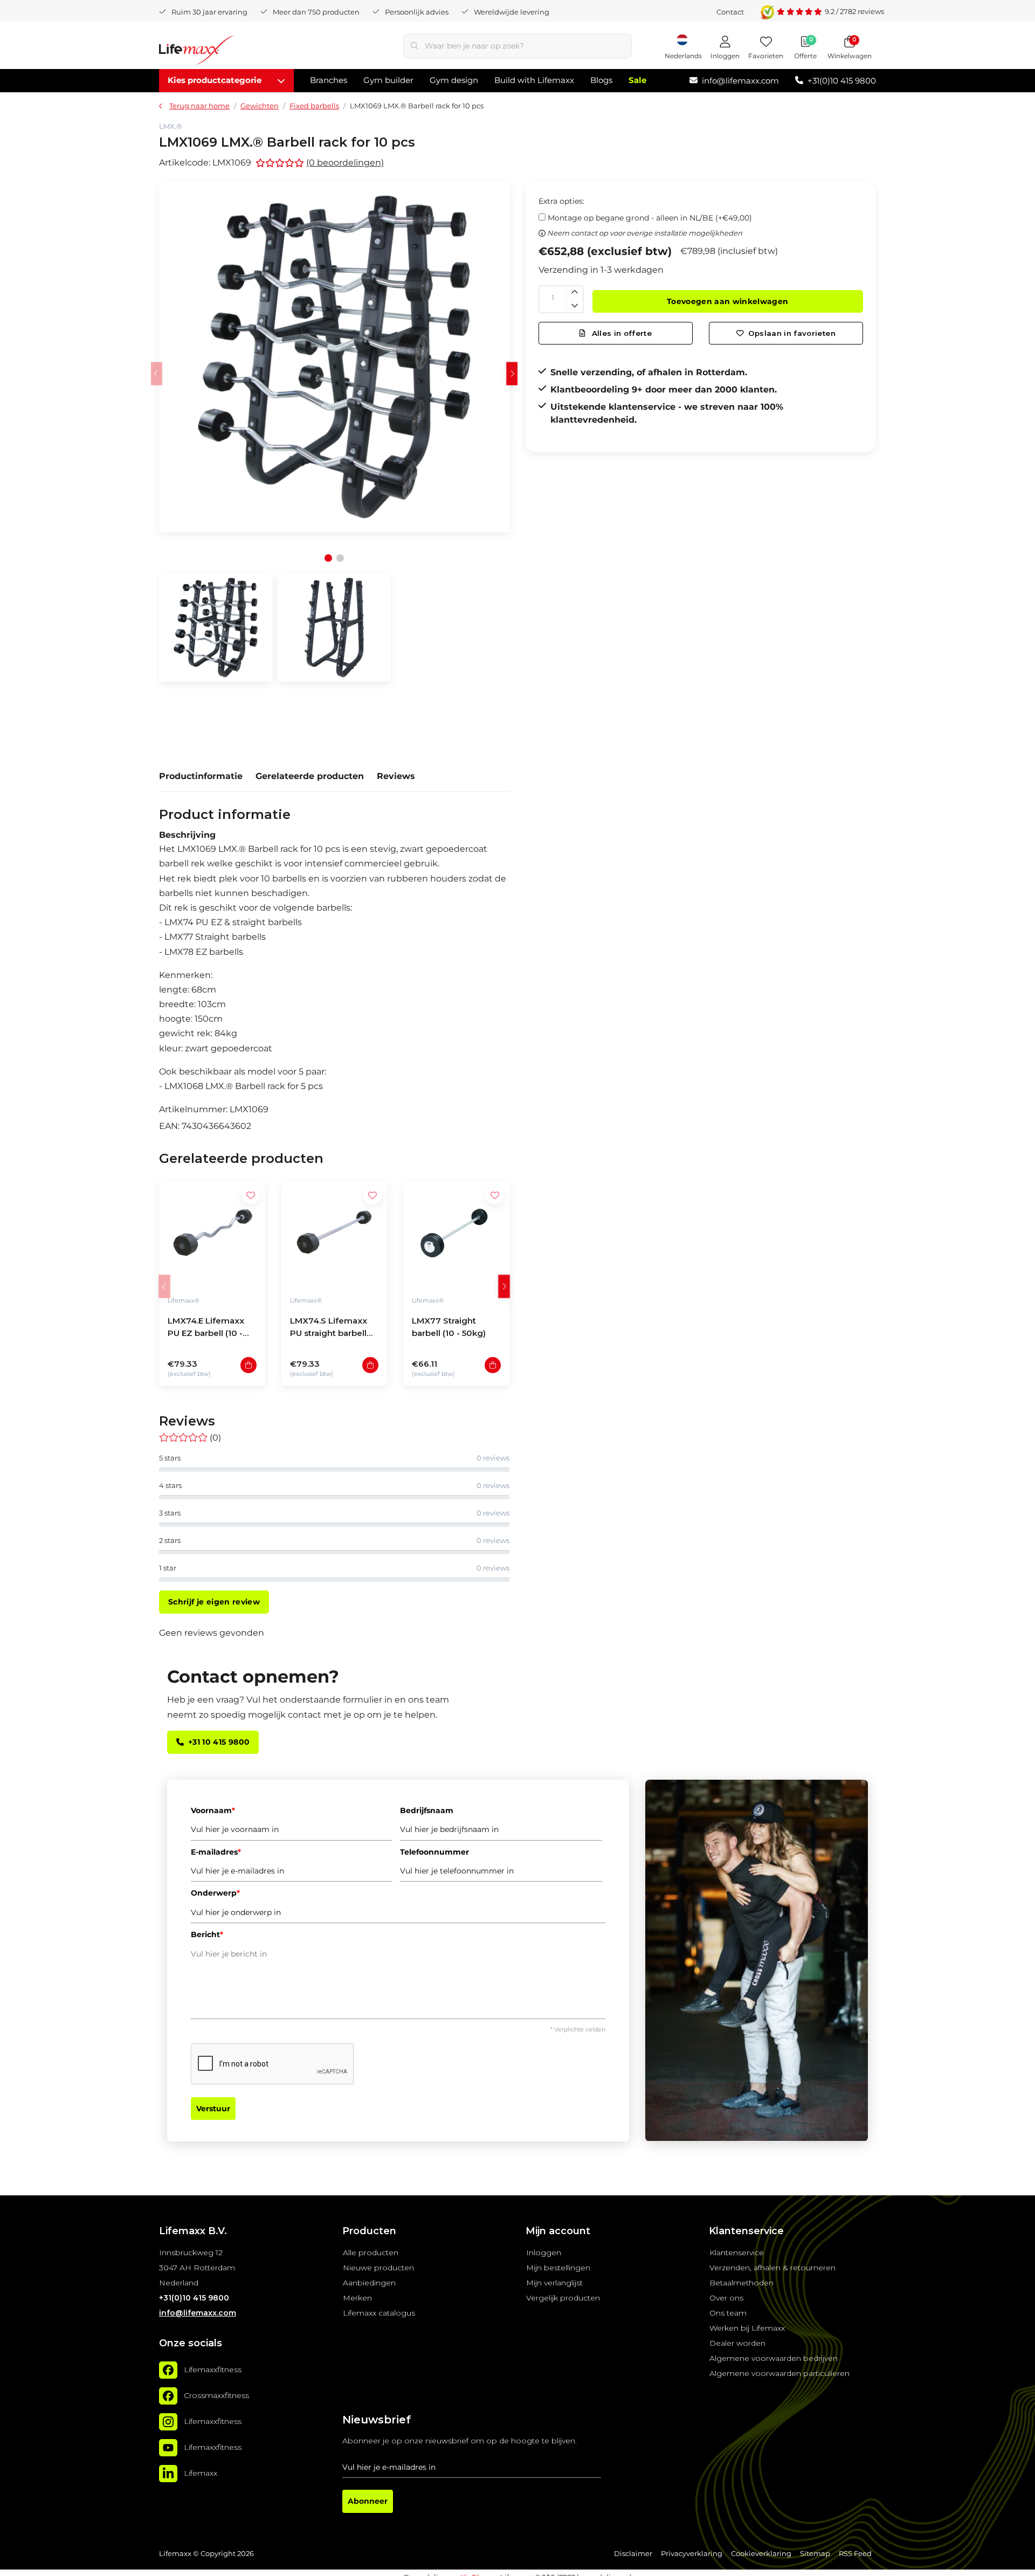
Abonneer (368, 2501)
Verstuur (213, 2109)
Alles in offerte (620, 333)
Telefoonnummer (434, 1852)
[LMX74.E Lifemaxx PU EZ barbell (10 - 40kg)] (212, 1234)
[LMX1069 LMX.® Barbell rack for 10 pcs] (334, 357)
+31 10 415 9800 (219, 1742)
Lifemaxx (201, 2473)
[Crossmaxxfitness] (168, 2396)
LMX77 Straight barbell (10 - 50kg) (449, 1327)
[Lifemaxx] (168, 2474)
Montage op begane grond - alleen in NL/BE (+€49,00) (650, 218)
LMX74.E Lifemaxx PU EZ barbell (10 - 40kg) (206, 1328)
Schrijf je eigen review (214, 1602)
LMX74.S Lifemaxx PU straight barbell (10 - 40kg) (329, 1328)
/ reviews (854, 11)
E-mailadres (216, 1852)
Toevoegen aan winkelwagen (728, 301)
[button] (512, 373)
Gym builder (388, 80)
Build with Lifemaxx (534, 80)
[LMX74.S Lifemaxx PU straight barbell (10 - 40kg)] (334, 1234)
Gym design (454, 80)
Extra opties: (561, 201)
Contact (730, 12)
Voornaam (213, 1810)
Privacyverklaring (692, 2554)
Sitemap (815, 2554)
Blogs (601, 80)
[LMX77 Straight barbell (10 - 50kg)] (456, 1234)
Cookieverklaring (761, 2554)
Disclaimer (633, 2554)
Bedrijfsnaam (427, 1810)
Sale (637, 80)
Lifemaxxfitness (213, 2370)
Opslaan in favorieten (792, 333)
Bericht (207, 1934)
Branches (329, 80)
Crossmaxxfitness (216, 2395)
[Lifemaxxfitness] (168, 2370)
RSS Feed (855, 2554)
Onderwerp (215, 1893)
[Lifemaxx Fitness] (197, 52)
